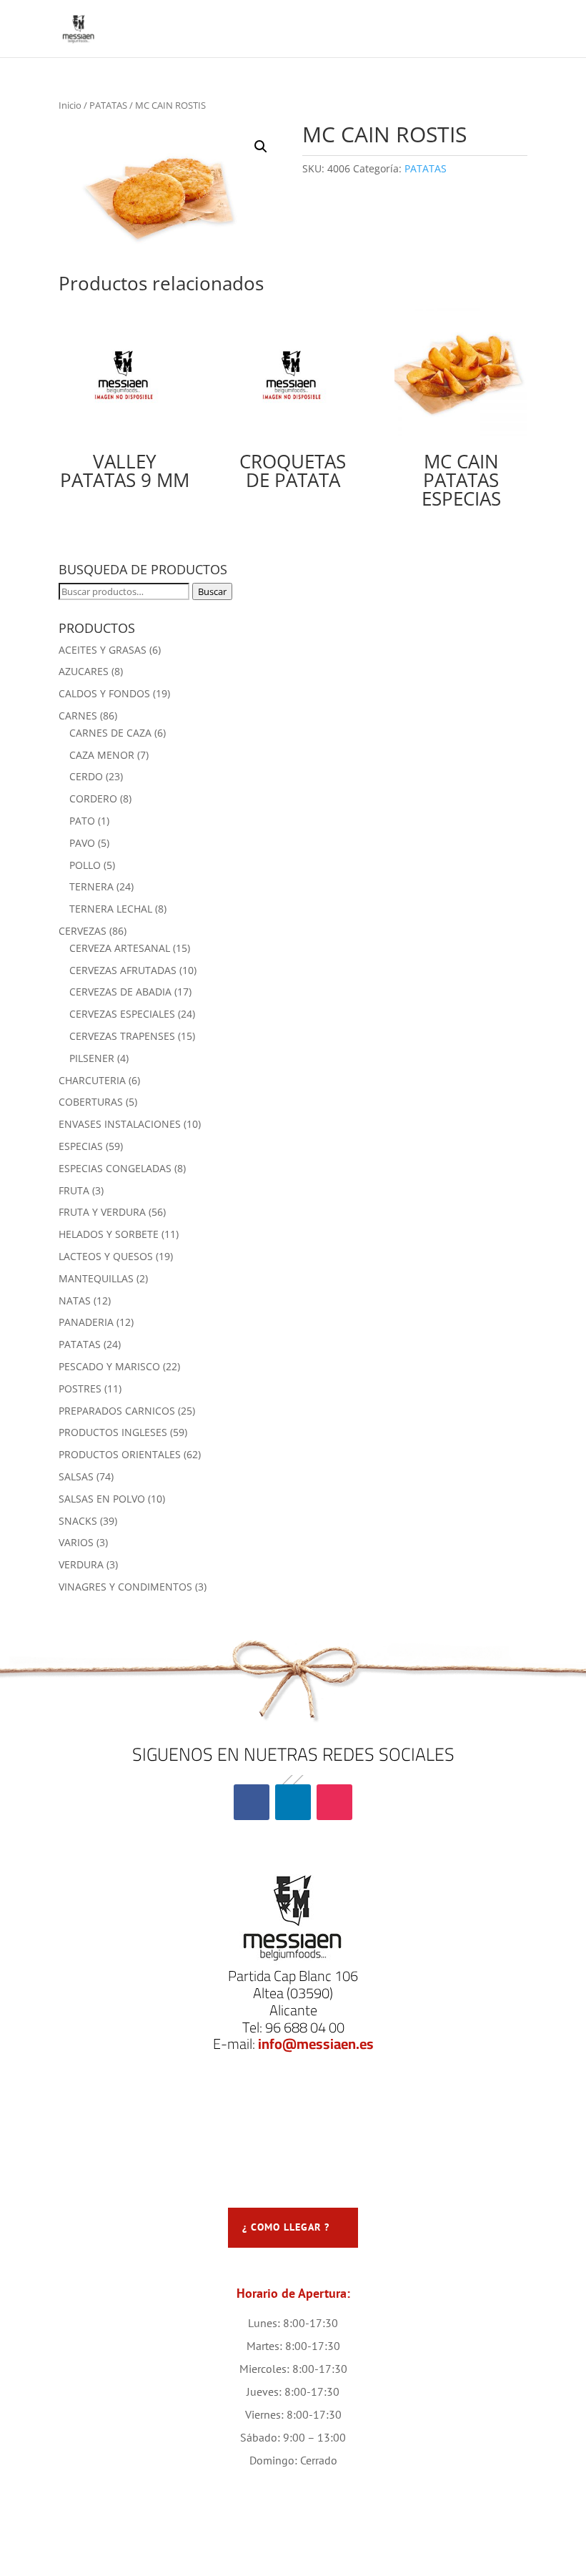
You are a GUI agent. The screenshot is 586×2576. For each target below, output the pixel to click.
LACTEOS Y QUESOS (106, 1256)
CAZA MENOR (102, 755)
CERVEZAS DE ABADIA (120, 992)
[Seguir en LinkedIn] (293, 1802)
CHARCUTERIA (92, 1080)
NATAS (75, 1301)
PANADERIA (86, 1322)
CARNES (78, 716)
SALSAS (76, 1476)
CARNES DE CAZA (110, 733)
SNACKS (78, 1521)
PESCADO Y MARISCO (109, 1366)
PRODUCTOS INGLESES (113, 1432)
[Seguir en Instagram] (334, 1802)
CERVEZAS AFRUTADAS (123, 970)
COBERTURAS (91, 1102)
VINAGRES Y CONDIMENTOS (125, 1587)
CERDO (86, 776)
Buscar (212, 591)
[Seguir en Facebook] (252, 1802)
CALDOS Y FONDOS (104, 693)
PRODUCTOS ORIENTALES (120, 1454)
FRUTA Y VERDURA (102, 1212)
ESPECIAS (81, 1146)
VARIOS (76, 1542)
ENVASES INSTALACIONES (120, 1124)
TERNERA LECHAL (111, 909)
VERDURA (81, 1564)
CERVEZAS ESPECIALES (122, 1014)
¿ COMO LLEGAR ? (286, 2227)
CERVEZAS (83, 931)
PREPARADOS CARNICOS (117, 1411)
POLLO (85, 865)
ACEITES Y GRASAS (103, 650)
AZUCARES (84, 671)
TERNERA (91, 886)
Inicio (70, 105)
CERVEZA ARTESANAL (120, 948)
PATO (82, 821)
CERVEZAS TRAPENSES (122, 1036)
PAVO (82, 843)
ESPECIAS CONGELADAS (115, 1168)
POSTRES (80, 1388)
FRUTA (74, 1190)
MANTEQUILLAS (96, 1278)
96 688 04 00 (305, 2027)
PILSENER (92, 1058)
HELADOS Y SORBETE (109, 1234)
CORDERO (93, 798)
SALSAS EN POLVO (102, 1499)
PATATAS (108, 105)
